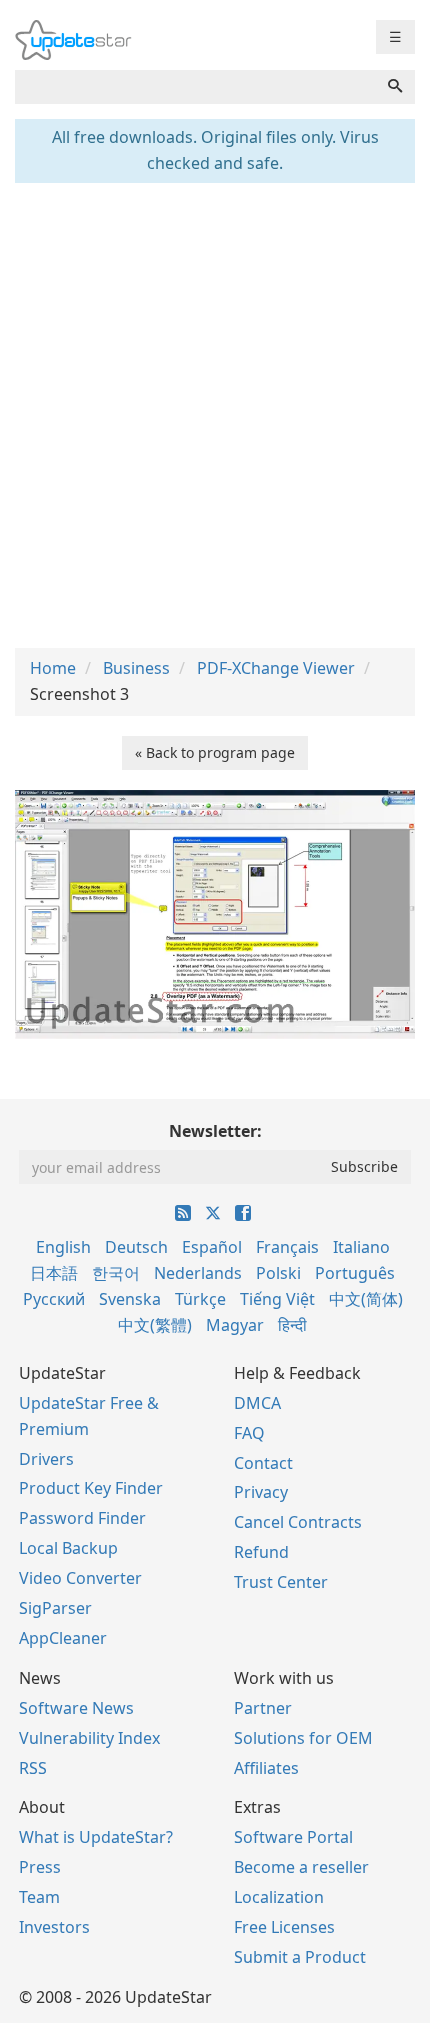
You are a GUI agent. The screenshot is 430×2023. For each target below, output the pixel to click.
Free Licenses (284, 1927)
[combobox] (195, 87)
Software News (76, 1708)
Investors (54, 1927)
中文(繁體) (155, 1325)
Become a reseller (301, 1867)
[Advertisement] (215, 413)
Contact (263, 1463)
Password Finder (82, 1518)
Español (212, 1247)
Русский (54, 1299)
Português (355, 1273)
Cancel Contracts (298, 1522)
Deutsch (136, 1247)
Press (40, 1867)
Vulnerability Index (89, 1738)
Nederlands (198, 1273)
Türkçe (200, 1299)
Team (39, 1897)
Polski (278, 1273)
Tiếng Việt (277, 1299)
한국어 (116, 1273)
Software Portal (293, 1837)
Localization (279, 1897)
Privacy (261, 1492)
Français (287, 1247)
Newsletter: (215, 1131)
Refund (261, 1552)
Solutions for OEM (303, 1738)
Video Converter (80, 1578)
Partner (263, 1708)
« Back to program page (215, 752)
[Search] (395, 87)
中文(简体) (366, 1299)
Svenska (130, 1299)
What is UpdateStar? (96, 1837)
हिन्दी (292, 1325)
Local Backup (68, 1548)
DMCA (257, 1403)
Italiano (361, 1247)
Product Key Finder (91, 1488)
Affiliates (266, 1768)
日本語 (54, 1273)
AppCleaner (63, 1638)
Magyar (235, 1325)
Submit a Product (300, 1957)
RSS (33, 1768)
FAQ (249, 1433)
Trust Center (281, 1582)
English (63, 1247)
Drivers (46, 1459)
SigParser (55, 1608)
